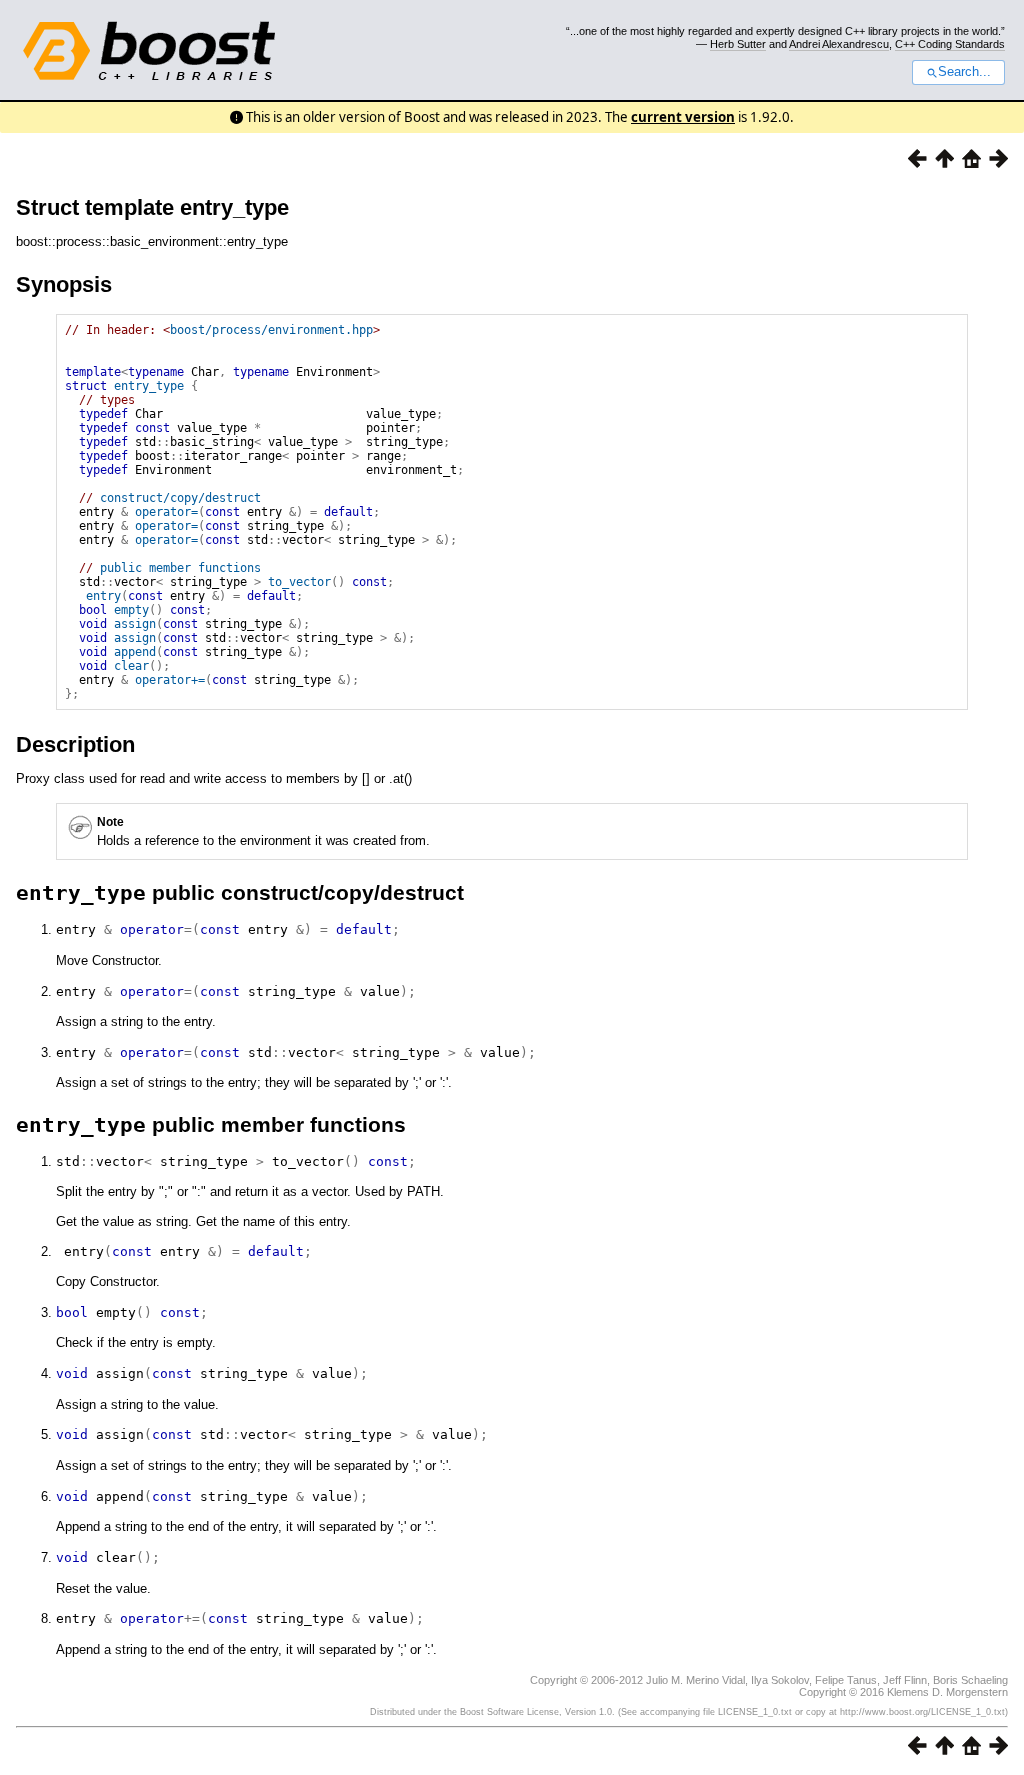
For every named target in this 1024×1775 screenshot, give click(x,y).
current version (683, 117)
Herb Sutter (738, 44)
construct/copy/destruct (180, 498)
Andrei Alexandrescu (839, 44)
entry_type (149, 386)
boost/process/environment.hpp (271, 330)
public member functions (180, 568)
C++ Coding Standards (950, 44)
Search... (964, 72)
